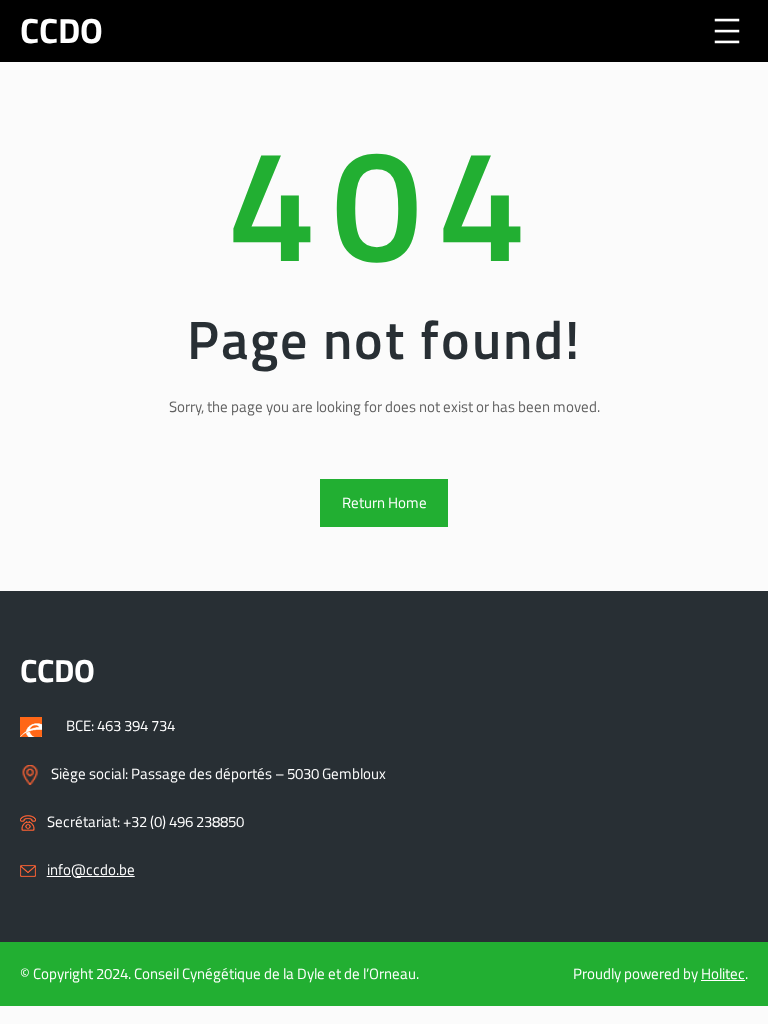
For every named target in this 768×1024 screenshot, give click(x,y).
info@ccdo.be (91, 869)
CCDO (61, 30)
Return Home (384, 502)
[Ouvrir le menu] (727, 31)
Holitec (723, 973)
